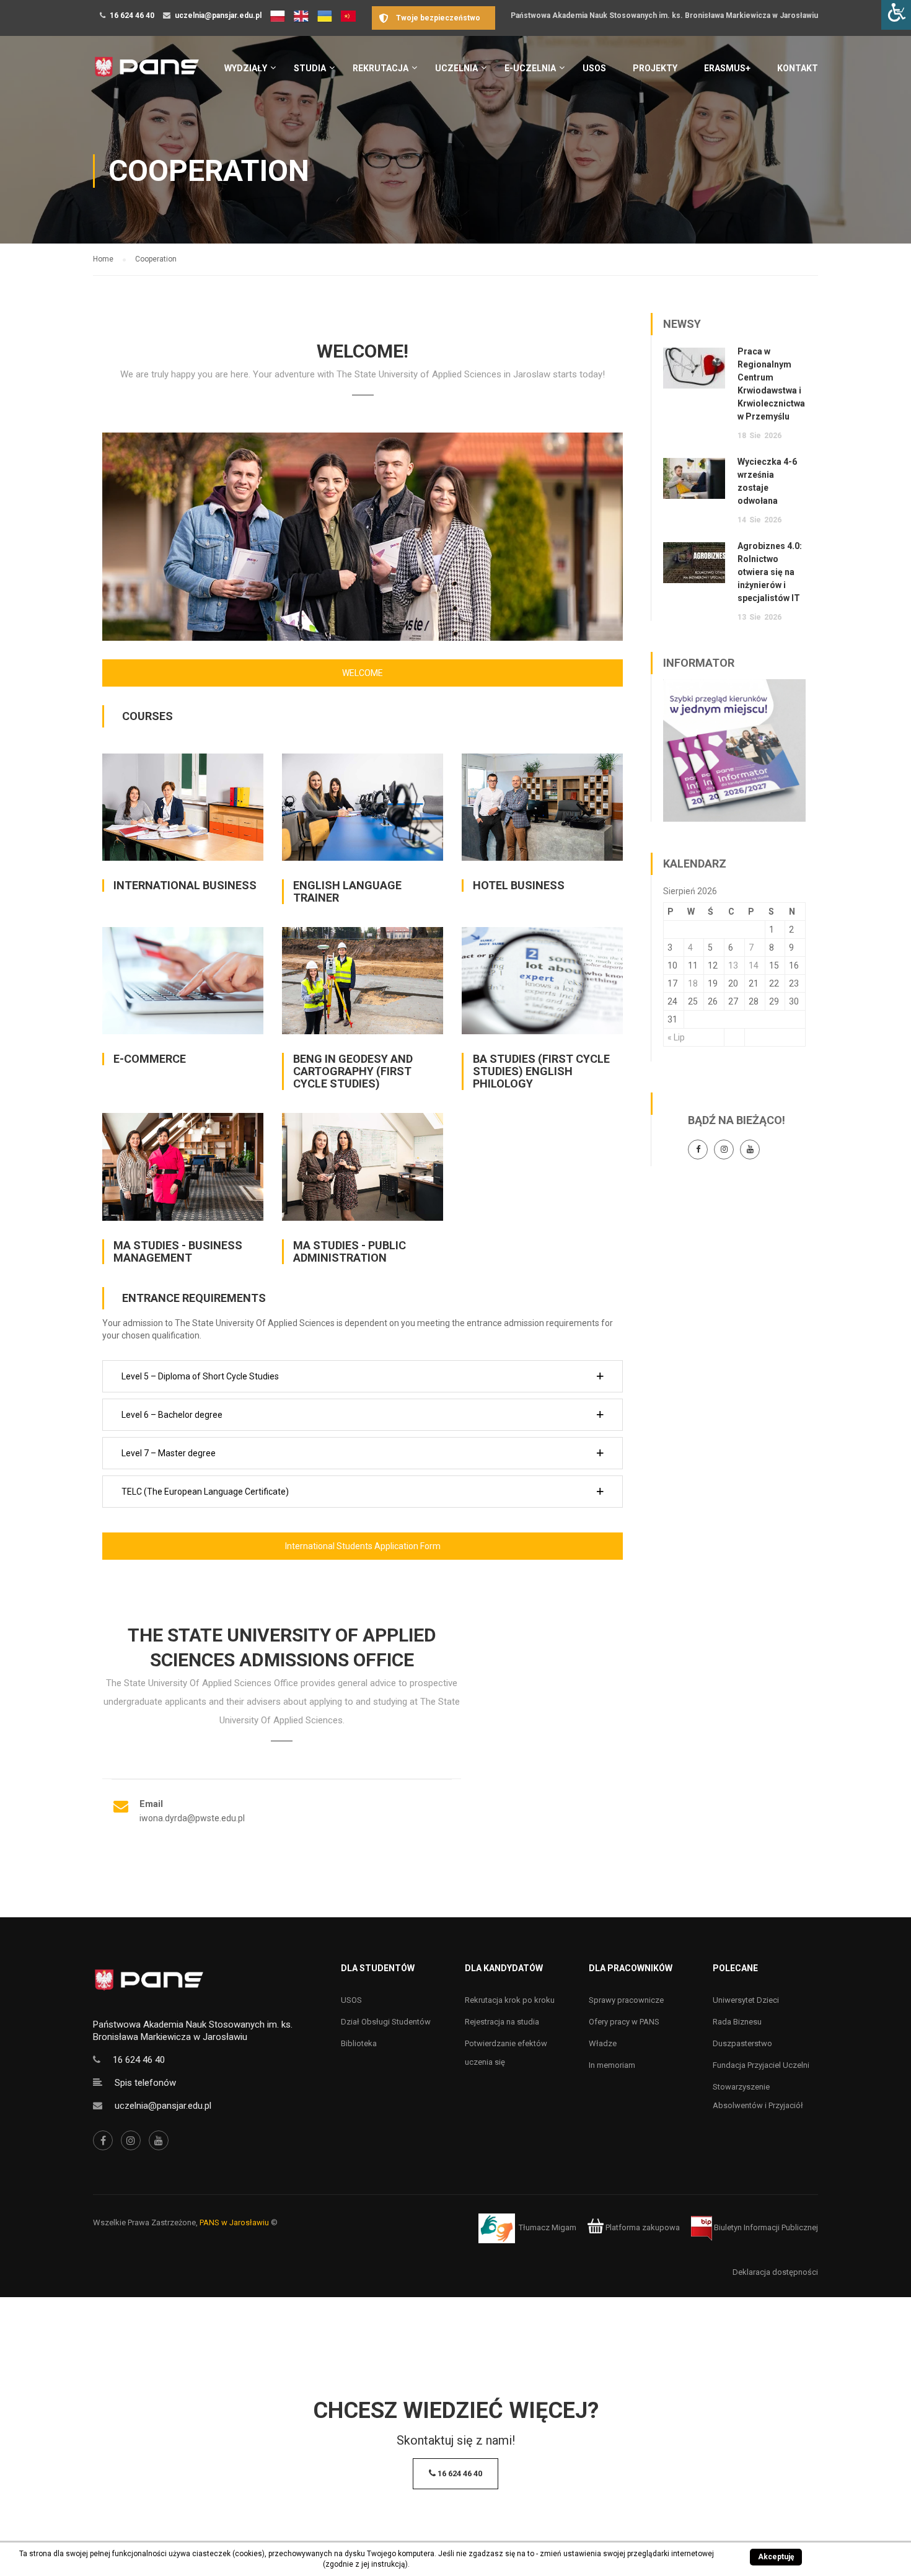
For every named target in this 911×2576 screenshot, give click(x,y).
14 (754, 965)
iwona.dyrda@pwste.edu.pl (192, 1818)
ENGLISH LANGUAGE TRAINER (347, 891)
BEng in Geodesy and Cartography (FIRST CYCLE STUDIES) (353, 1071)
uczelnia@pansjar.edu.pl (218, 15)
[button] (363, 1376)
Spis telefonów (145, 2083)
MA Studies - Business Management (178, 1251)
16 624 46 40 (132, 15)
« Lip (676, 1037)
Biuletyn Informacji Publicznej (765, 2227)
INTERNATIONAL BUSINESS (185, 885)
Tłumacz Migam (548, 2227)
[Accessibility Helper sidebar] (896, 15)
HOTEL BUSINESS (519, 885)
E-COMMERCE (150, 1059)
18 (693, 983)
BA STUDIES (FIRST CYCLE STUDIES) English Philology (541, 1071)
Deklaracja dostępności (775, 2272)
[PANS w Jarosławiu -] (147, 73)
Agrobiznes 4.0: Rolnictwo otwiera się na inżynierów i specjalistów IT (770, 572)
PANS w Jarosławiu (234, 2222)
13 (733, 965)
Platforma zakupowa (642, 2227)
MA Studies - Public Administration (350, 1251)
